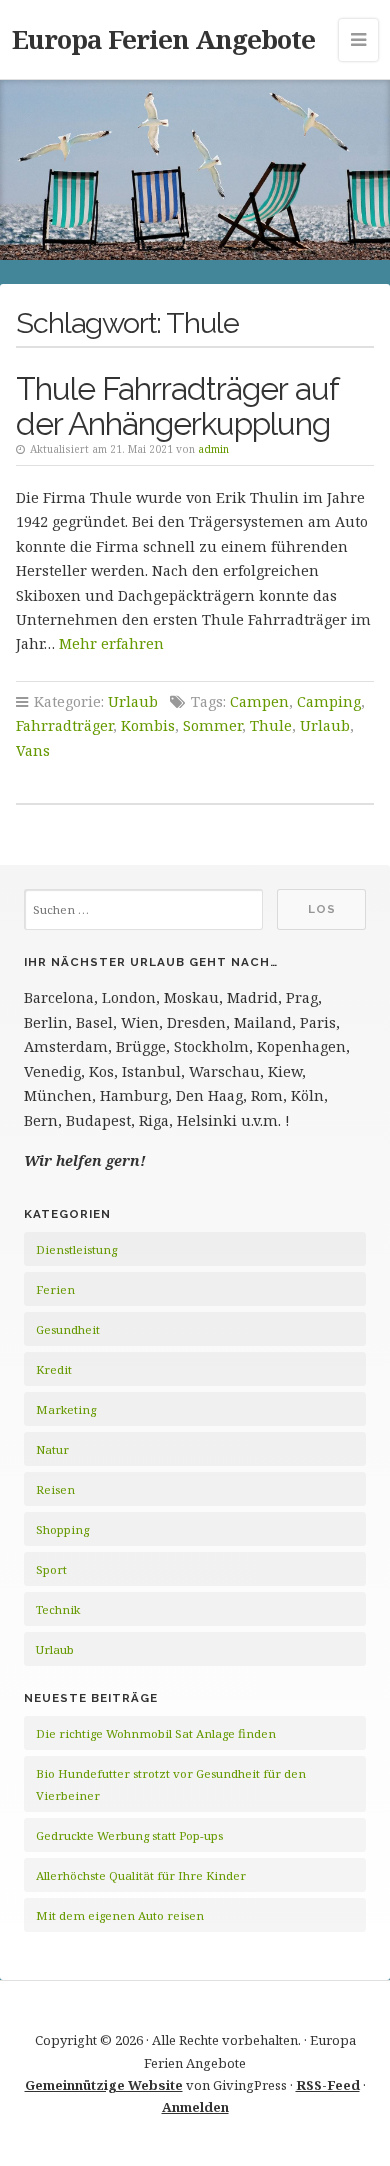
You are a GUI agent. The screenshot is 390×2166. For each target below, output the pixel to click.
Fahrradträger (64, 725)
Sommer (212, 725)
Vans (33, 750)
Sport (51, 1569)
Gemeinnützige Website (104, 2085)
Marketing (66, 1409)
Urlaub (133, 701)
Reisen (55, 1489)
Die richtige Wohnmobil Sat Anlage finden (156, 1733)
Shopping (62, 1529)
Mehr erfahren (111, 643)
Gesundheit (68, 1329)
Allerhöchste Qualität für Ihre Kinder (141, 1875)
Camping (329, 701)
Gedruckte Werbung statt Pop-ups (129, 1835)
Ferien (55, 1289)
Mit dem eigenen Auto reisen (120, 1915)
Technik (58, 1609)
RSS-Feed (328, 2085)
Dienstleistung (76, 1249)
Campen (259, 701)
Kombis (148, 725)
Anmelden (195, 2107)
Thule (271, 725)
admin (213, 449)
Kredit (54, 1369)
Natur (52, 1449)
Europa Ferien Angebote (163, 39)
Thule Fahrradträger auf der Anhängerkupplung (177, 406)
